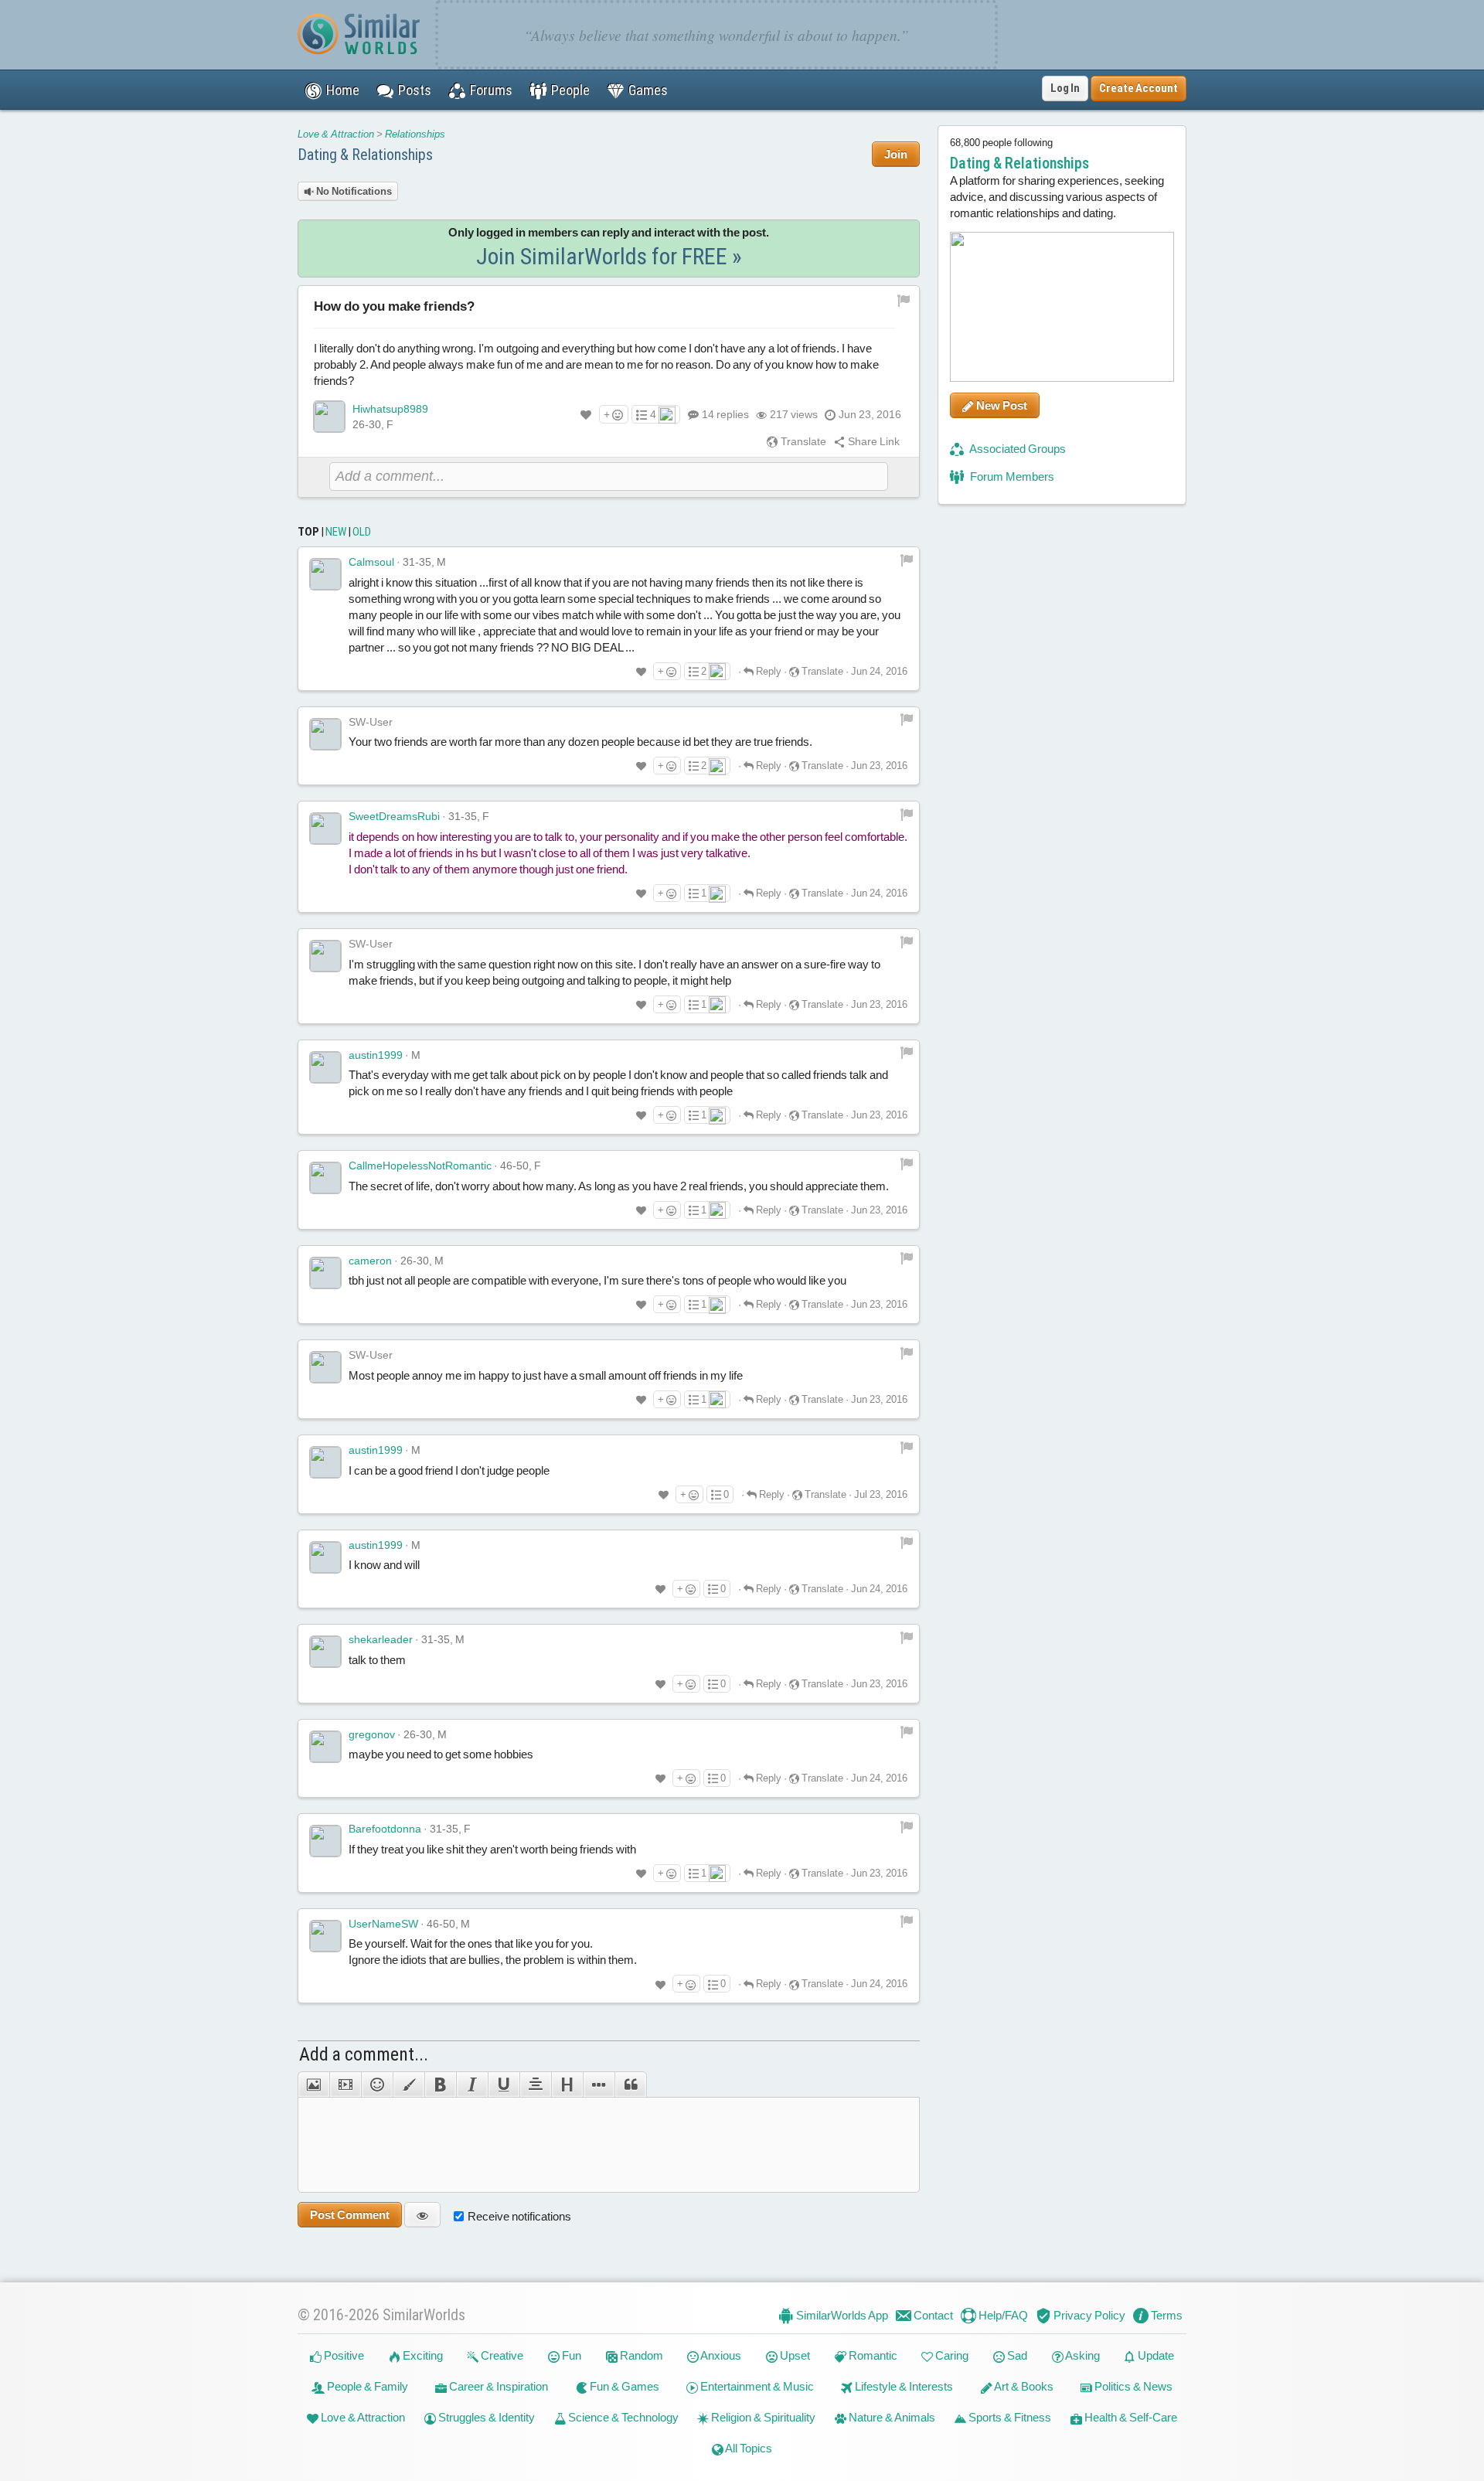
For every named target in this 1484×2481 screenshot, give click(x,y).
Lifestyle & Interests (903, 2386)
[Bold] (440, 2085)
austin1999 (376, 1055)
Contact (932, 2315)
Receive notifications (519, 2216)
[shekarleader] (325, 1652)
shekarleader (381, 1639)
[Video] (345, 2085)
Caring (951, 2355)
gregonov (372, 1734)
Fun (570, 2355)
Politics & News (1132, 2386)
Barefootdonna (385, 1829)
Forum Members (1011, 476)
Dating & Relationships (365, 155)
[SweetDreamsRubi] (325, 829)
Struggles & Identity (485, 2417)
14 (725, 414)
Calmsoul (371, 562)
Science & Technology (622, 2417)
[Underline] (504, 2085)
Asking (1082, 2355)
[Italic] (472, 2085)
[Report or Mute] (904, 300)
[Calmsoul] (325, 574)
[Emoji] (377, 2085)
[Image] (313, 2085)
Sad (1016, 2355)
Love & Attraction (336, 134)
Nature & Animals (891, 2417)
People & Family (366, 2386)
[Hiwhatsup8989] (329, 417)
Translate (802, 441)
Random (640, 2355)
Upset (794, 2355)
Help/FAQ (1002, 2315)
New (336, 532)
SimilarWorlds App (841, 2315)
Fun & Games (623, 2386)
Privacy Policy (1088, 2315)
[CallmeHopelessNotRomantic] (325, 1178)
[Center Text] (535, 2085)
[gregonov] (325, 1747)
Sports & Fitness (1009, 2417)
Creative (501, 2355)
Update (1155, 2355)
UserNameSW (383, 1924)
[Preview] (422, 2215)
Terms (1166, 2315)
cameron (370, 1261)
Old (362, 532)
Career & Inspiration (497, 2386)
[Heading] (567, 2085)
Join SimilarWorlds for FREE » (609, 256)
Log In (1065, 88)
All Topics (748, 2448)
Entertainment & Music (756, 2386)
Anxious (720, 2355)
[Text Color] (408, 2085)
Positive (343, 2355)
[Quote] (631, 2085)
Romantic (872, 2355)
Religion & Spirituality (762, 2417)
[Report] (907, 559)
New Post (1001, 405)
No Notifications (353, 191)
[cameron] (325, 1273)
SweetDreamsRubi (394, 816)
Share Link (873, 441)
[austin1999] (325, 1067)
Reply (768, 671)
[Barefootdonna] (325, 1841)
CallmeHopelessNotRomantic (420, 1166)
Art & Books (1023, 2386)
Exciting (422, 2355)
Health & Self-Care (1130, 2417)
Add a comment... (364, 2054)
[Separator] (599, 2085)
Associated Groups (1017, 449)
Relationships (415, 134)
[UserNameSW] (325, 1936)
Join (896, 154)
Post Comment (350, 2215)
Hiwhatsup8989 (390, 409)
